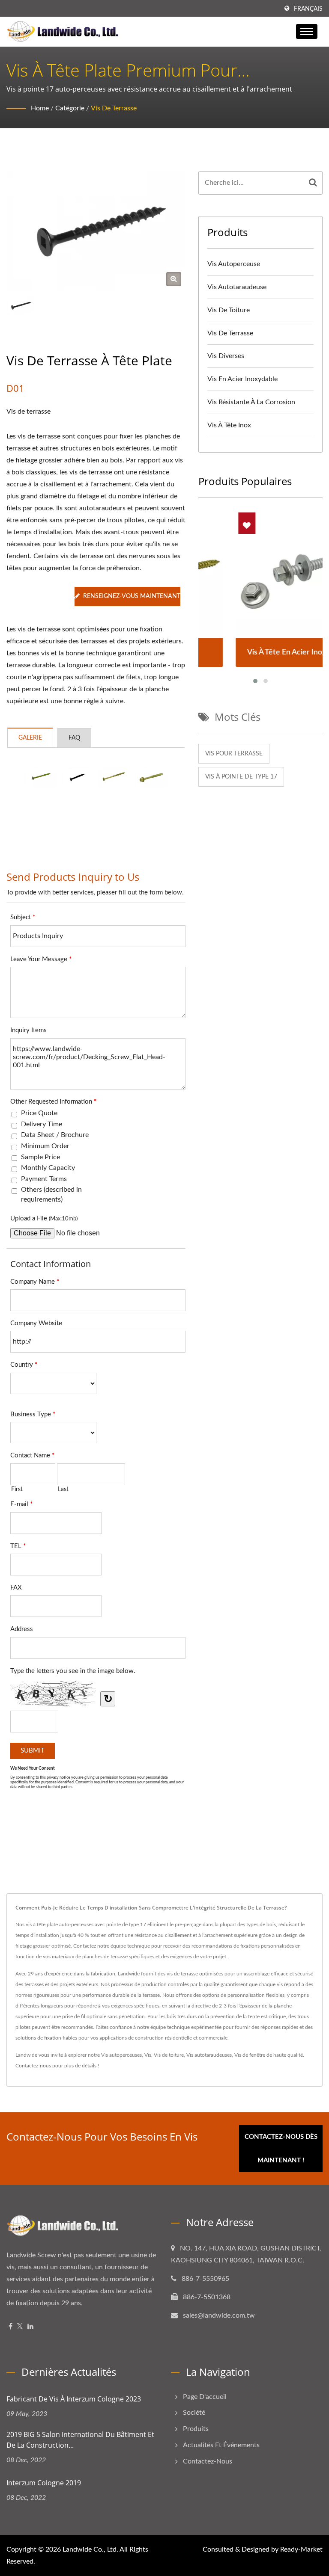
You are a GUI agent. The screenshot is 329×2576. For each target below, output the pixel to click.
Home (40, 108)
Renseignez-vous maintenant (132, 596)
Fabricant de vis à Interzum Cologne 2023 (74, 2399)
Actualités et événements (221, 2445)
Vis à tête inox (229, 425)
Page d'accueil (205, 2397)
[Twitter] (20, 2327)
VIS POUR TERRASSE (234, 754)
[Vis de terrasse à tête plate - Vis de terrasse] (174, 279)
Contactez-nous (33, 2066)
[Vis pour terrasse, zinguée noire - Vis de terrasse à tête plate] (78, 778)
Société (194, 2413)
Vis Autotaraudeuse (237, 287)
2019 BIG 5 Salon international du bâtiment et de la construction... (80, 2440)
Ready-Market (301, 2549)
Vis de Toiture (229, 310)
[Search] (313, 183)
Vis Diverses (226, 356)
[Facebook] (10, 2327)
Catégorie (70, 108)
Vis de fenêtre (250, 2055)
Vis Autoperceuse (234, 264)
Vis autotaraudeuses (209, 2055)
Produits (196, 2429)
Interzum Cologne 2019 (44, 2483)
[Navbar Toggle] (307, 31)
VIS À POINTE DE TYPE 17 (241, 777)
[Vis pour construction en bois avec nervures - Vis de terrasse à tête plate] (114, 778)
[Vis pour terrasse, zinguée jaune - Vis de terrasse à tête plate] (41, 778)
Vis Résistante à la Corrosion (251, 402)
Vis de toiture (169, 2055)
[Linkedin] (30, 2327)
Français (308, 9)
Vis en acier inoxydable (242, 379)
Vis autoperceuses (121, 2055)
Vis (148, 2055)
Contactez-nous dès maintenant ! (281, 2149)
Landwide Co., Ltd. (90, 2549)
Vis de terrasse (114, 108)
